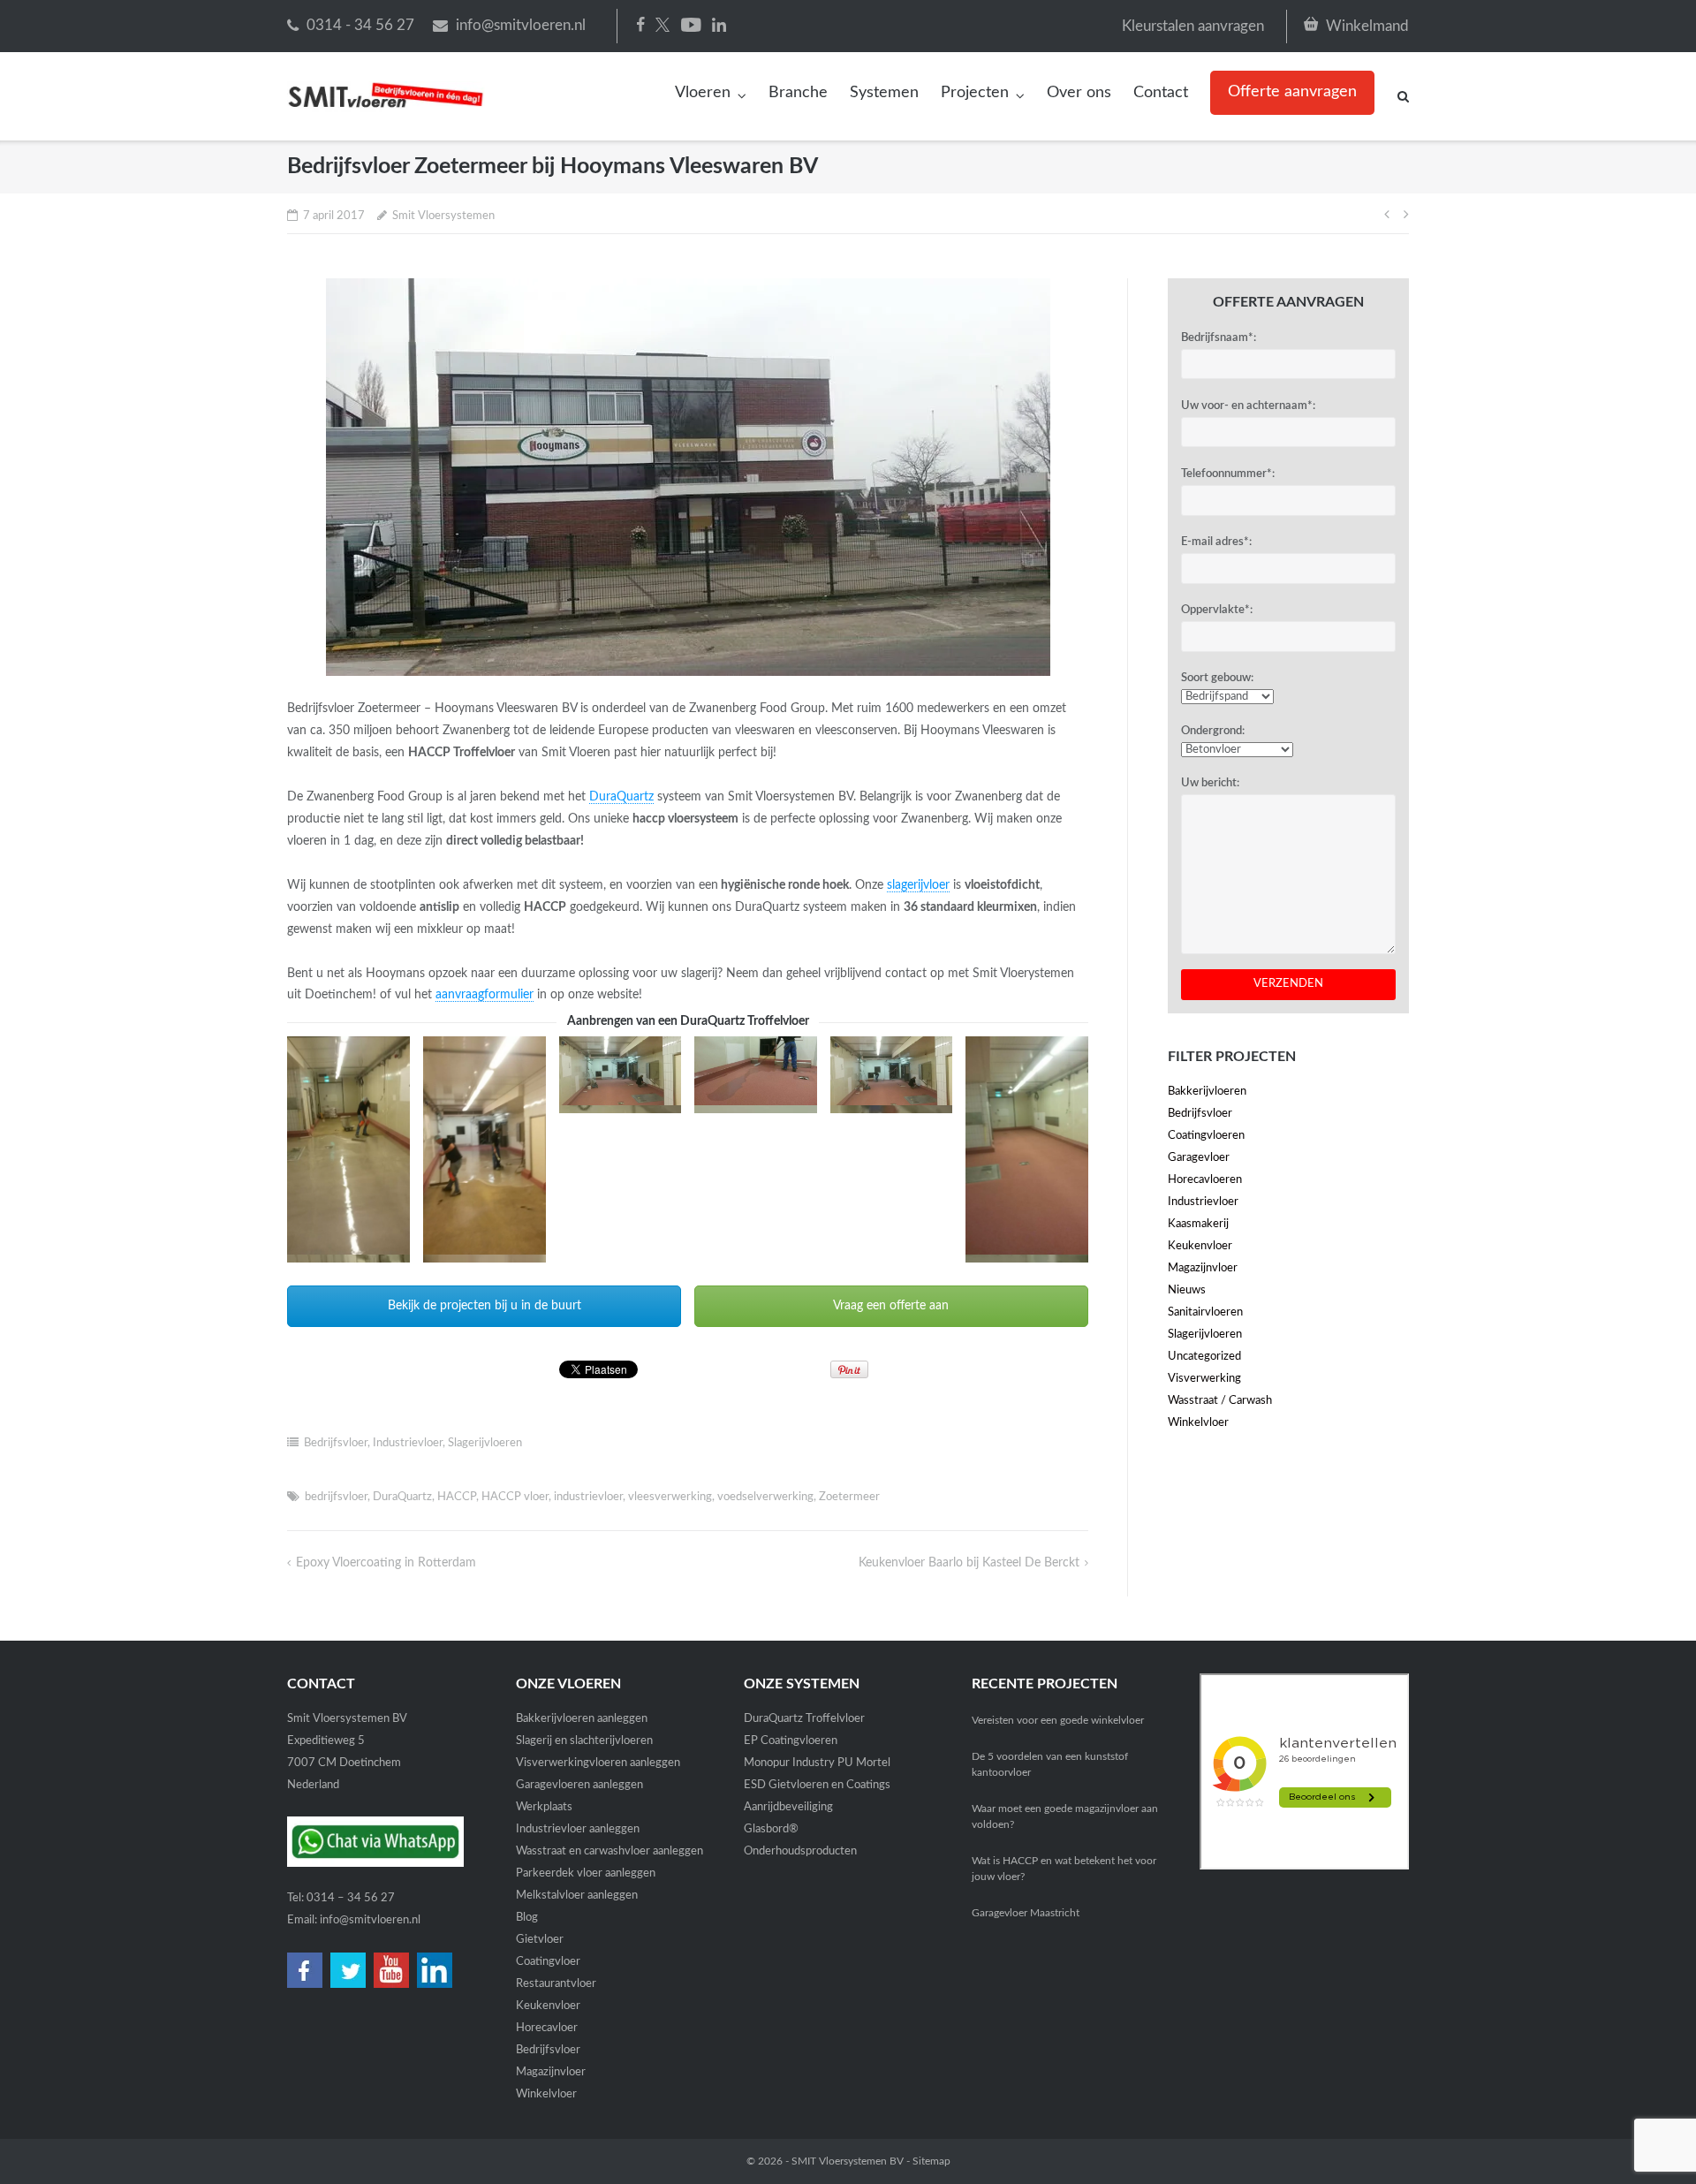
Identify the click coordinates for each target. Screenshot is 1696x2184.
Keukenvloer (1200, 1246)
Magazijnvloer (1203, 1268)
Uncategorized (1204, 1357)
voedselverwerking (765, 1497)
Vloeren (703, 93)
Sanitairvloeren (1205, 1312)
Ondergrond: (1213, 731)
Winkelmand (1367, 26)
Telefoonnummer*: (1228, 474)
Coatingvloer (548, 1962)
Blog (527, 1918)
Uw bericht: (1210, 783)
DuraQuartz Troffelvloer (804, 1719)
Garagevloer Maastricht (1026, 1913)
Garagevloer (1199, 1158)
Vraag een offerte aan (891, 1306)
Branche (798, 93)
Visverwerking (1204, 1379)
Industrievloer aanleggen (578, 1829)
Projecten (975, 93)
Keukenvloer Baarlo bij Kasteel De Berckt (969, 1563)
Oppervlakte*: (1217, 610)
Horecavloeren (1205, 1180)
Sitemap (931, 2161)
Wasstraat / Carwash (1220, 1401)
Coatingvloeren (1206, 1136)
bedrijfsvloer (336, 1497)
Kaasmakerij (1198, 1224)
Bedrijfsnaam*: (1219, 338)
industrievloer (588, 1497)
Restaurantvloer (556, 1984)
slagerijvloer (918, 885)
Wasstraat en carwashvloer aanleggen (609, 1851)
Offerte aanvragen (1292, 92)
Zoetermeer (849, 1497)
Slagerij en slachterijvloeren (584, 1741)
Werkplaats (544, 1807)
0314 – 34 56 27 (351, 1898)
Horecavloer (547, 2028)
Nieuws (1187, 1290)
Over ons (1079, 93)
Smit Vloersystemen (443, 216)
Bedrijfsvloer (336, 1443)
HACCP (457, 1497)
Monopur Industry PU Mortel (817, 1763)
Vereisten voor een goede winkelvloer (1058, 1720)
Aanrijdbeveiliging (788, 1807)
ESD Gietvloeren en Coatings (817, 1785)
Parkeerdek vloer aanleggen (586, 1873)
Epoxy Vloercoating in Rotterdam (386, 1563)
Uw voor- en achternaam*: (1248, 406)
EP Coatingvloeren (791, 1741)
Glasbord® (771, 1829)
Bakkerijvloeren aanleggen (582, 1719)
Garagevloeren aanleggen (579, 1785)
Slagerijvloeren (485, 1443)
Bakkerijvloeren (1207, 1092)
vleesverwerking (670, 1497)
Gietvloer (540, 1940)
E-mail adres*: (1216, 542)
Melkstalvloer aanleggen (577, 1896)
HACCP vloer (515, 1497)
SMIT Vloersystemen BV (848, 2161)
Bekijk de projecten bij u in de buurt (485, 1306)
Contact (1161, 93)
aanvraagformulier (485, 995)
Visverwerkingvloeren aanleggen (598, 1763)
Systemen (884, 93)
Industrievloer (408, 1443)
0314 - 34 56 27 (360, 25)
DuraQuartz (621, 797)
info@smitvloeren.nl (521, 25)
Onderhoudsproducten (800, 1851)
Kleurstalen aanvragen (1193, 26)
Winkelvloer (1198, 1423)
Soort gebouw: (1217, 678)
